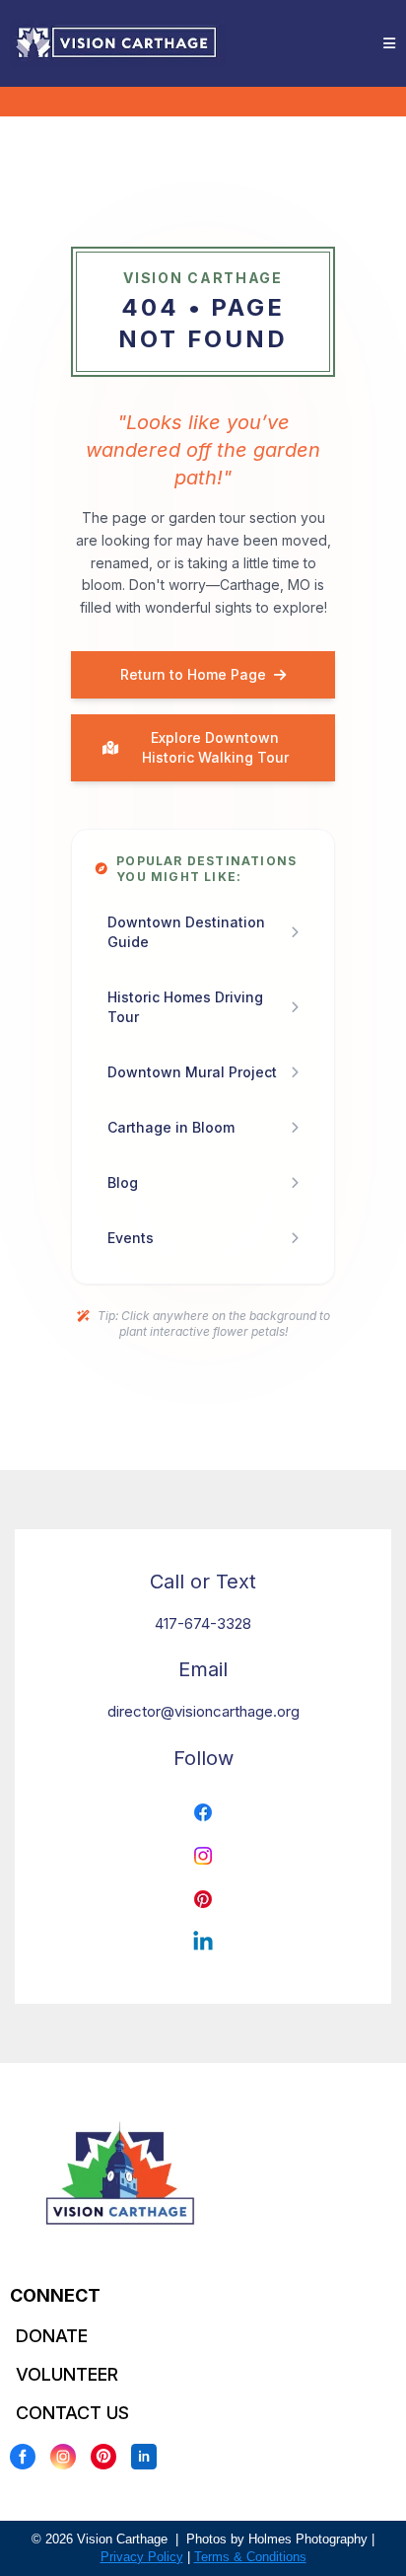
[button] (387, 43)
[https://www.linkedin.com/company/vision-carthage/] (203, 1943)
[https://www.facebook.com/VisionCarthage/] (203, 1812)
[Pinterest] (103, 2457)
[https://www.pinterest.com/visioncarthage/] (203, 1899)
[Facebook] (23, 2457)
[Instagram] (63, 2457)
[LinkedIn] (144, 2457)
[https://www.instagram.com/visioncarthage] (203, 1856)
